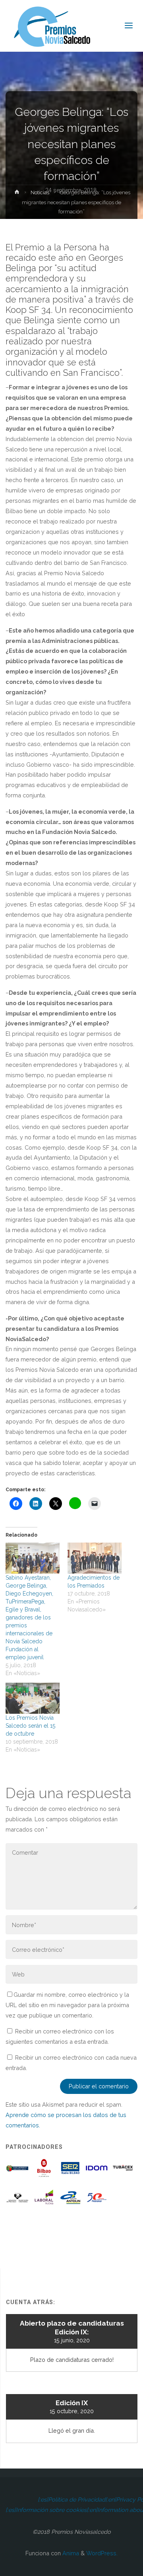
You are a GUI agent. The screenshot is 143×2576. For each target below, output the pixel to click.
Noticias (40, 192)
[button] (17, 2171)
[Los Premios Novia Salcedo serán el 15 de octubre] (33, 1698)
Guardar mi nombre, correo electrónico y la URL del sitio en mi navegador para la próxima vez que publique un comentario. (67, 2005)
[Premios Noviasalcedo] (52, 26)
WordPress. (102, 2553)
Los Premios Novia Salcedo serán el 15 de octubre (30, 1726)
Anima (70, 2553)
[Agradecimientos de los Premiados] (95, 1558)
